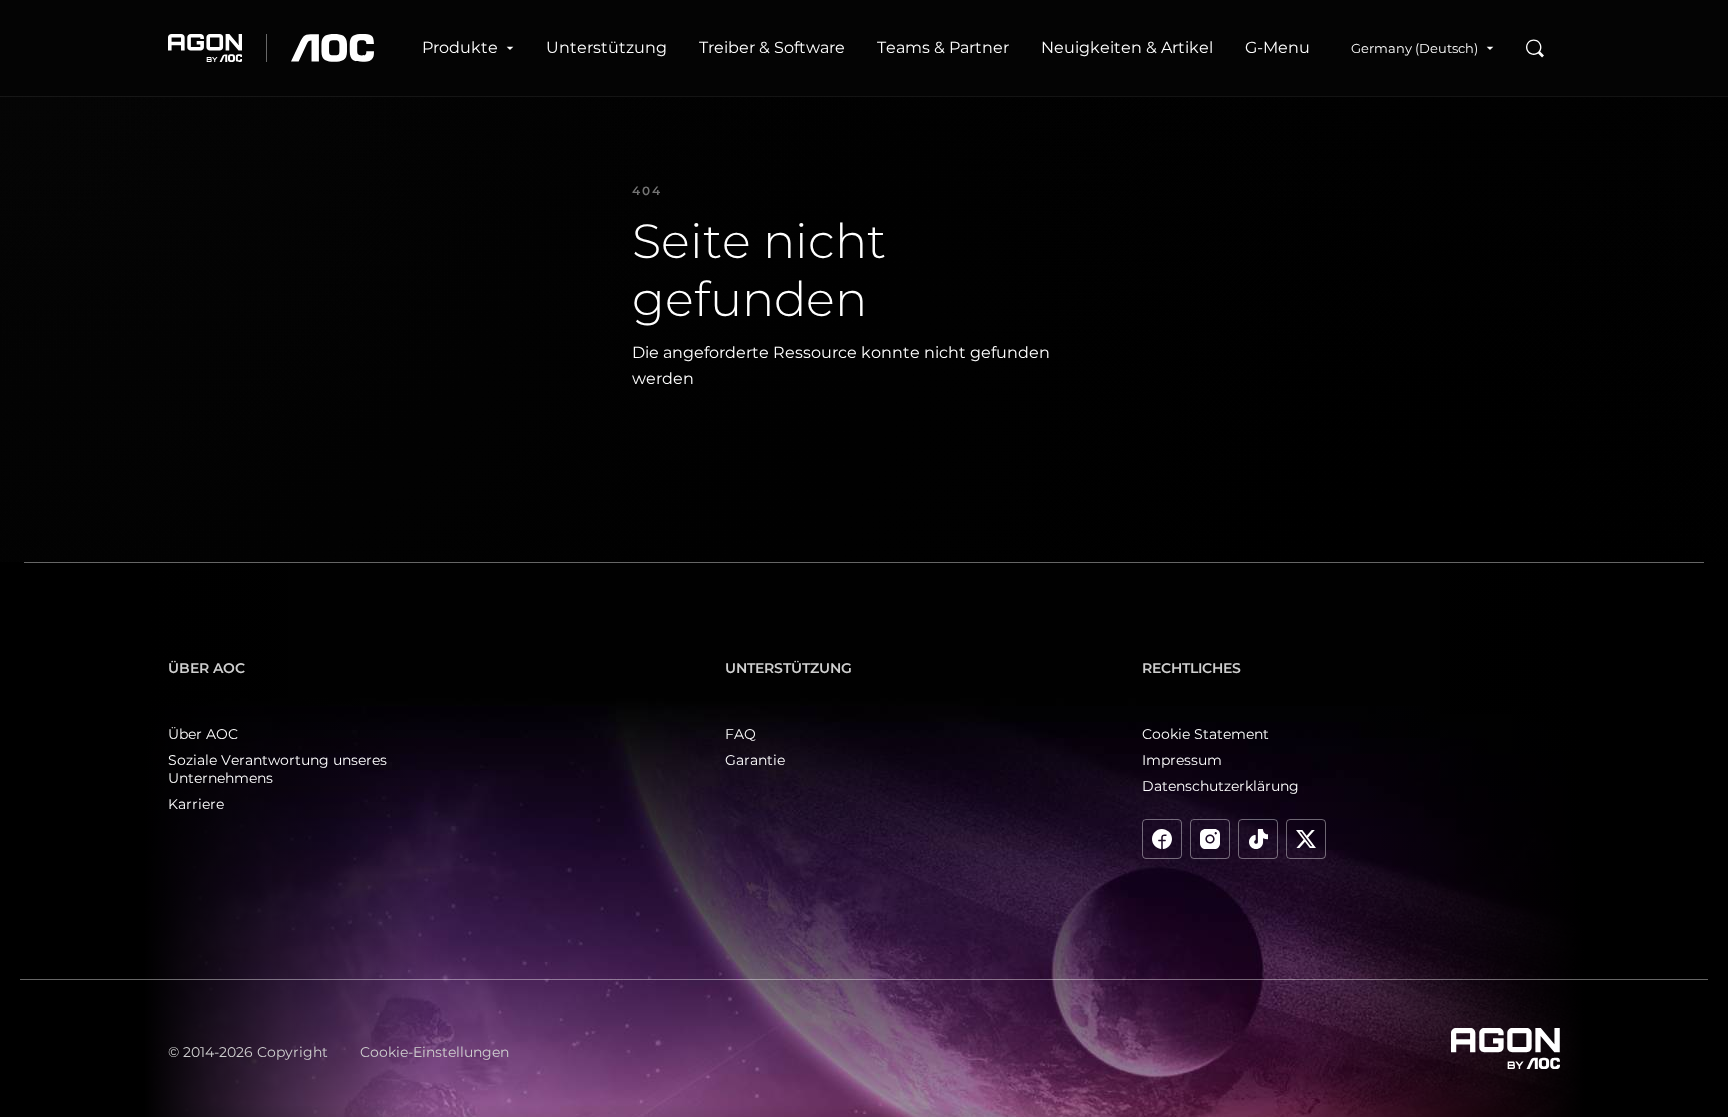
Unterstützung (606, 47)
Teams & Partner (943, 47)
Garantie (755, 760)
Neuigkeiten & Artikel (1127, 47)
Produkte (460, 47)
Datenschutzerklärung (1220, 786)
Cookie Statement (1205, 734)
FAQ (740, 734)
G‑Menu (1277, 47)
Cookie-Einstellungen (434, 1052)
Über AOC (203, 734)
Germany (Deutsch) (1414, 48)
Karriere (196, 804)
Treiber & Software (772, 47)
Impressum (1182, 760)
